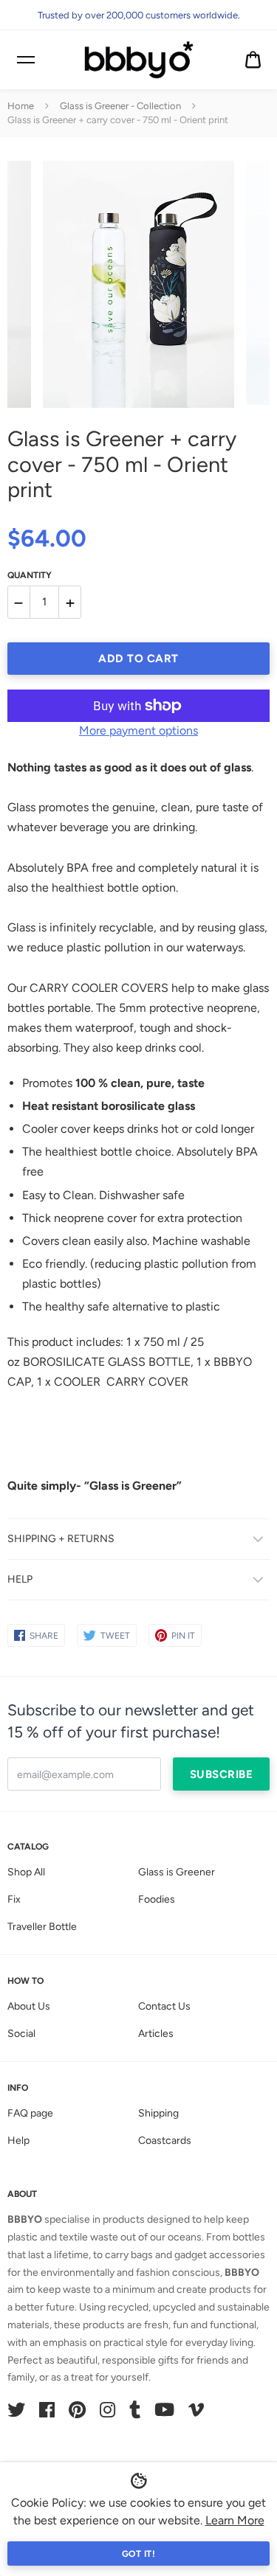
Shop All (26, 1872)
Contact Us (164, 2006)
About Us (29, 2006)
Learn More (235, 2520)
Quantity (30, 575)
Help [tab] (20, 1579)
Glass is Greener (177, 1872)
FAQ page (30, 2113)
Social (21, 2034)
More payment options (138, 730)
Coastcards (165, 2141)
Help (18, 2141)
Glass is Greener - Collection (120, 106)
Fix (14, 1899)
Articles (156, 2034)
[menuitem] (253, 60)
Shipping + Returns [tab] (61, 1539)
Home (21, 106)
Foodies (157, 1899)
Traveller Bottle (42, 1927)
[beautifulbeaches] (139, 60)
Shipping (158, 2113)
